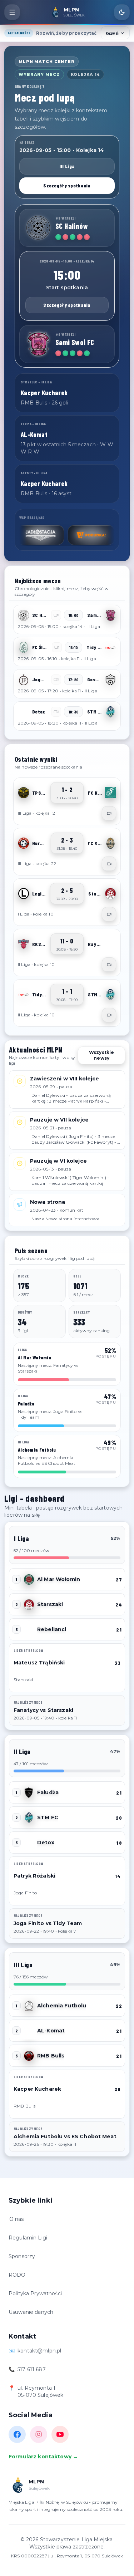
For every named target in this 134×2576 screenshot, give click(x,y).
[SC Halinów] (38, 228)
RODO (17, 2275)
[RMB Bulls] (29, 2056)
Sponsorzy (22, 2256)
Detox (46, 1843)
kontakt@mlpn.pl (39, 2351)
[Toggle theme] (122, 12)
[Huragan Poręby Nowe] (24, 843)
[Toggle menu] (12, 12)
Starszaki (50, 1604)
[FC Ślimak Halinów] (24, 647)
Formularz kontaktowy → (43, 2457)
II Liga (22, 1752)
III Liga (67, 166)
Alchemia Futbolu (62, 2006)
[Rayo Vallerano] (110, 944)
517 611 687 (32, 2369)
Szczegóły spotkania (67, 185)
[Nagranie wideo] (109, 813)
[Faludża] (29, 1792)
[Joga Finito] (24, 679)
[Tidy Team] (110, 647)
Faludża (48, 1792)
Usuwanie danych (31, 2312)
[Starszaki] (110, 894)
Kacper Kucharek (37, 2089)
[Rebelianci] (29, 1629)
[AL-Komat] (29, 2031)
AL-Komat (51, 2031)
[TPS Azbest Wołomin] (24, 793)
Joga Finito (25, 1893)
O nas (17, 2219)
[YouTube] (60, 2434)
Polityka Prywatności (35, 2293)
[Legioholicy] (24, 894)
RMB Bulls (51, 2056)
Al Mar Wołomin (59, 1579)
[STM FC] (110, 712)
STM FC (48, 1817)
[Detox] (24, 712)
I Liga (21, 1539)
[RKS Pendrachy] (24, 944)
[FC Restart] (110, 843)
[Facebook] (17, 2434)
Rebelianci (52, 1629)
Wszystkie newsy (101, 1055)
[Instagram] (39, 2434)
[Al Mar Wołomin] (29, 1579)
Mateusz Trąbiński (39, 1663)
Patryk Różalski (34, 1876)
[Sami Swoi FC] (38, 344)
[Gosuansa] (110, 679)
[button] (67, 619)
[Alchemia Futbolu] (29, 2006)
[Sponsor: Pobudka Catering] (67, 535)
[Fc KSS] (110, 793)
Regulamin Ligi (28, 2238)
